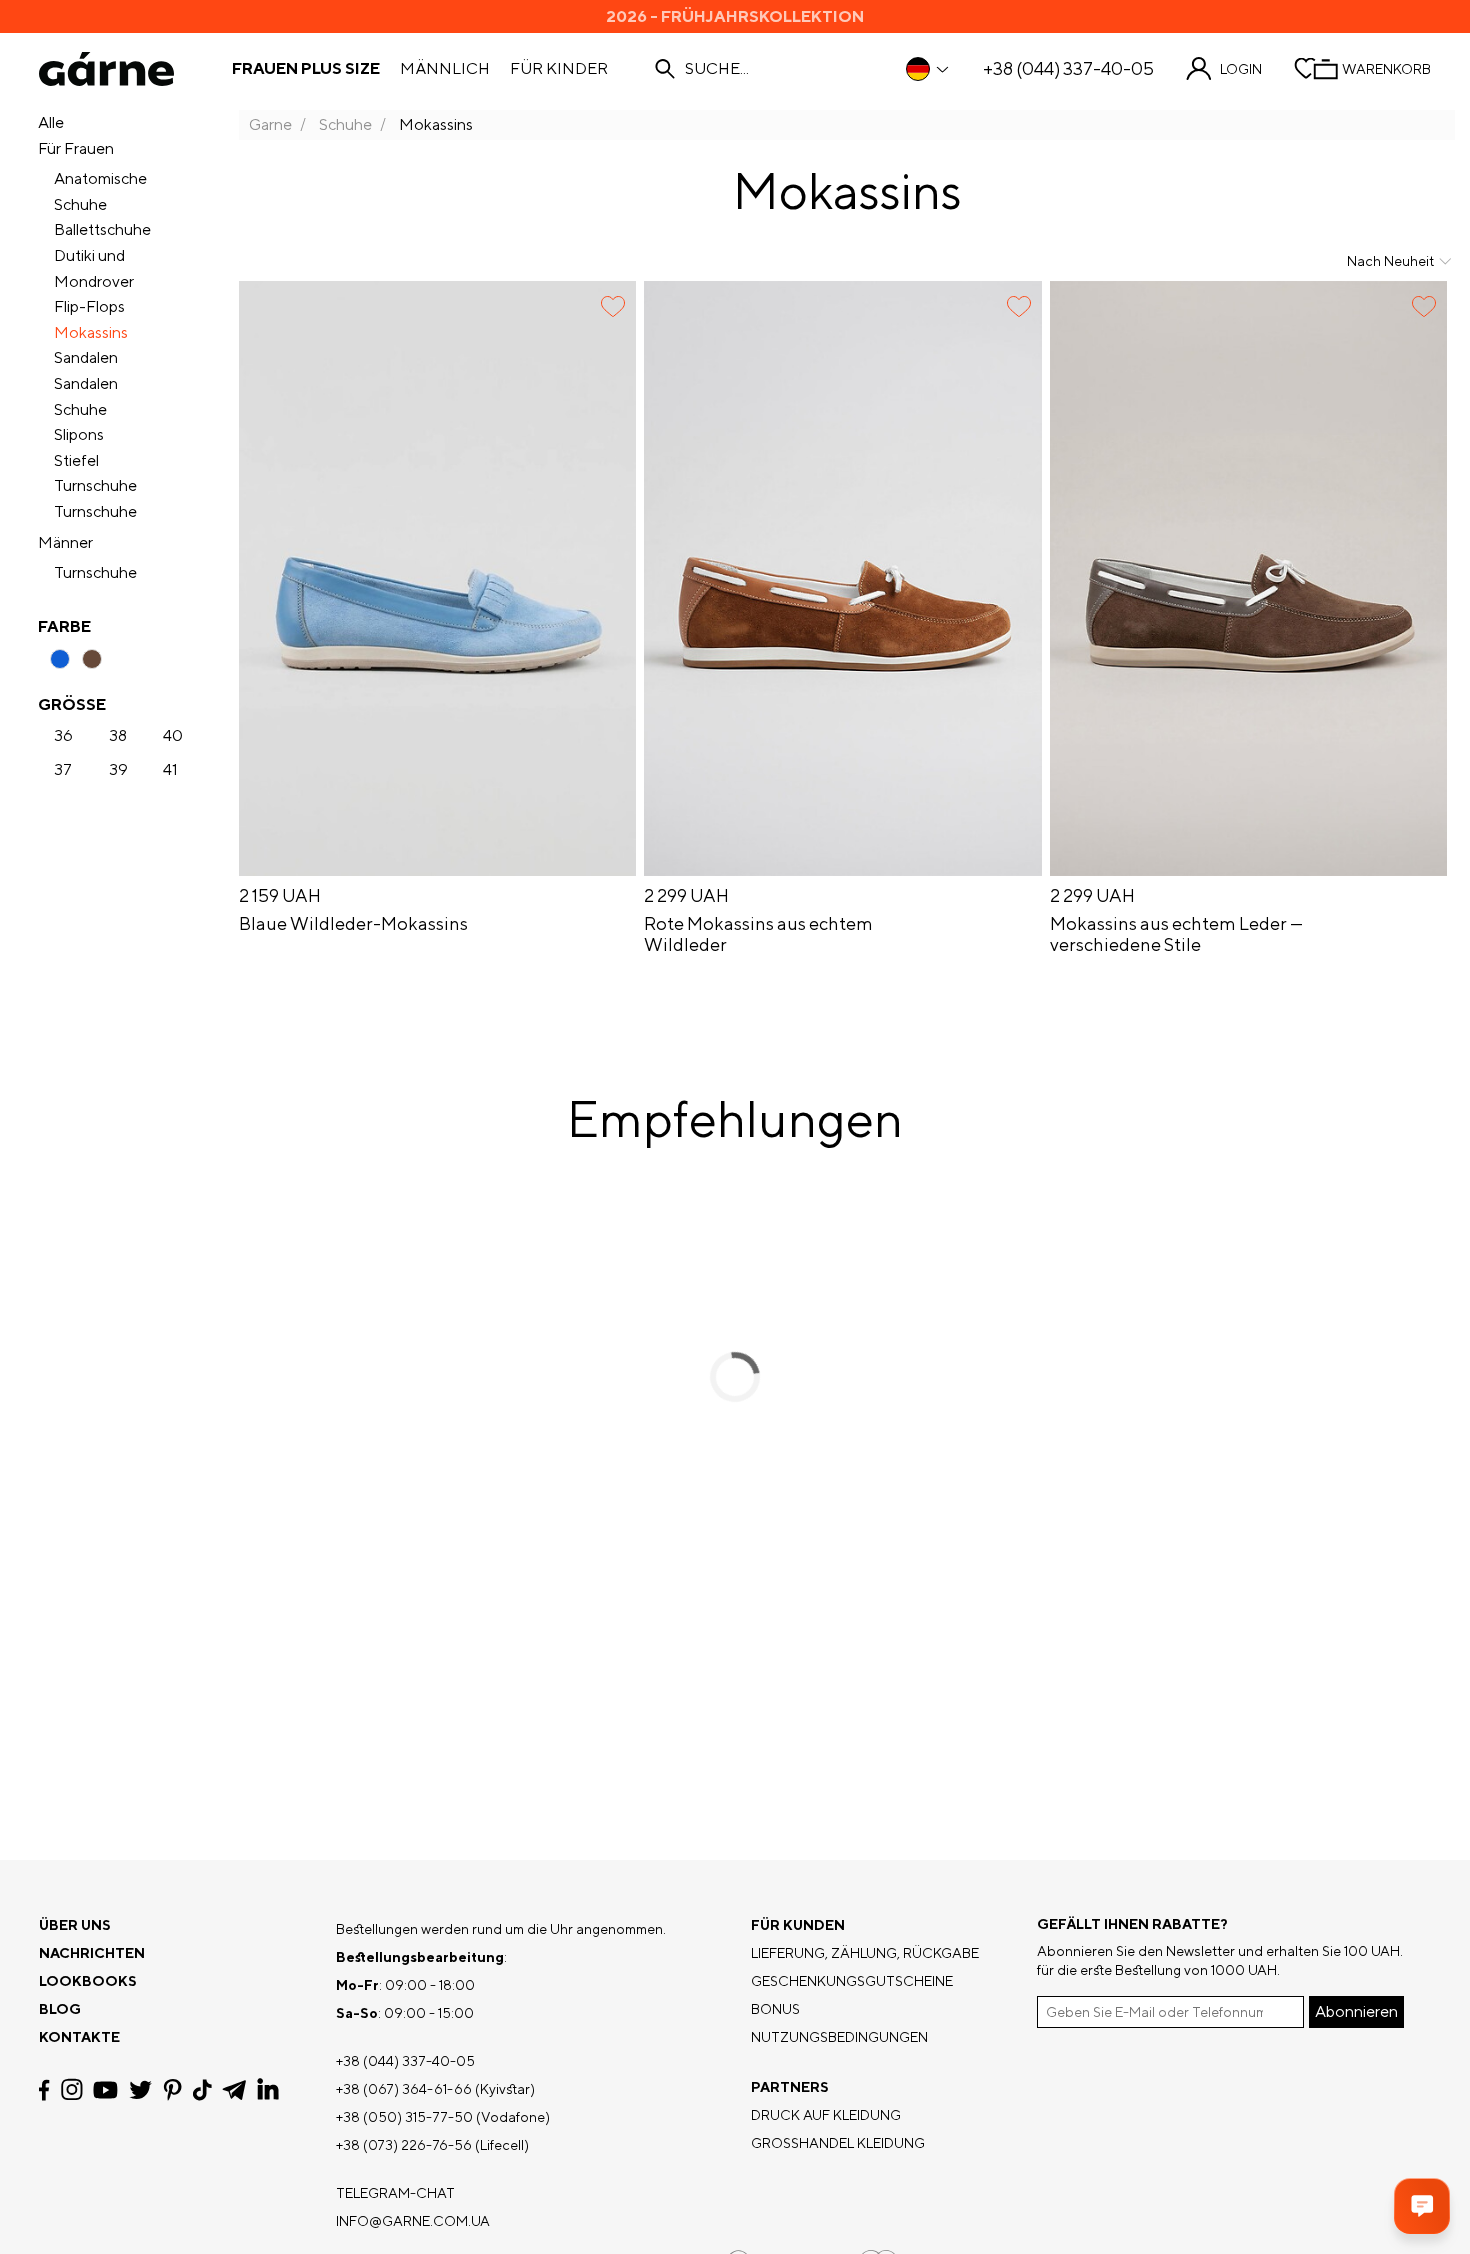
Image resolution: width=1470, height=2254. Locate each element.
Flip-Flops (89, 306)
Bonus (775, 2009)
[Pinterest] (172, 2090)
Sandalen (86, 357)
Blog (60, 2009)
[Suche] (665, 69)
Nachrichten (92, 1953)
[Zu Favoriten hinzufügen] (613, 306)
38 (118, 736)
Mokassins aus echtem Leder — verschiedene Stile (1176, 934)
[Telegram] (234, 2090)
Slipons (79, 434)
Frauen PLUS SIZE (306, 69)
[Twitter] (140, 2090)
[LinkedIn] (268, 2090)
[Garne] (106, 69)
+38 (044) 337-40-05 (1068, 69)
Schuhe (80, 409)
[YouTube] (105, 2090)
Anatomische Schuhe (100, 191)
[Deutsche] (928, 69)
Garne (270, 124)
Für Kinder (559, 69)
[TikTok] (202, 2090)
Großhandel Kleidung (838, 2143)
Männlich (445, 69)
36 (63, 736)
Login (1241, 69)
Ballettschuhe (102, 229)
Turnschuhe (95, 485)
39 (118, 770)
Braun (92, 659)
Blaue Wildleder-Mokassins (353, 924)
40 (173, 736)
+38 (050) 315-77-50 (404, 2117)
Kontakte (79, 2037)
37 (63, 770)
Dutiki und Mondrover (94, 268)
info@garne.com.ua (413, 2221)
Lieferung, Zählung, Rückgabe (865, 1953)
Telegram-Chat (395, 2193)
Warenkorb (1386, 69)
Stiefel (76, 460)
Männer (65, 542)
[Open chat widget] (1422, 2206)
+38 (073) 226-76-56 (404, 2145)
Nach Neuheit (1390, 261)
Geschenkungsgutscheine (852, 1981)
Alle (51, 122)
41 (170, 770)
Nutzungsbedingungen (839, 2037)
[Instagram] (72, 2089)
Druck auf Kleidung (826, 2115)
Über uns (75, 1925)
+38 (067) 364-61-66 (404, 2089)
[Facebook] (44, 2090)
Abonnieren (1356, 2011)
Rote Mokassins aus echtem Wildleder (758, 934)
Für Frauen (76, 148)
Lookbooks (88, 1981)
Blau (60, 659)
